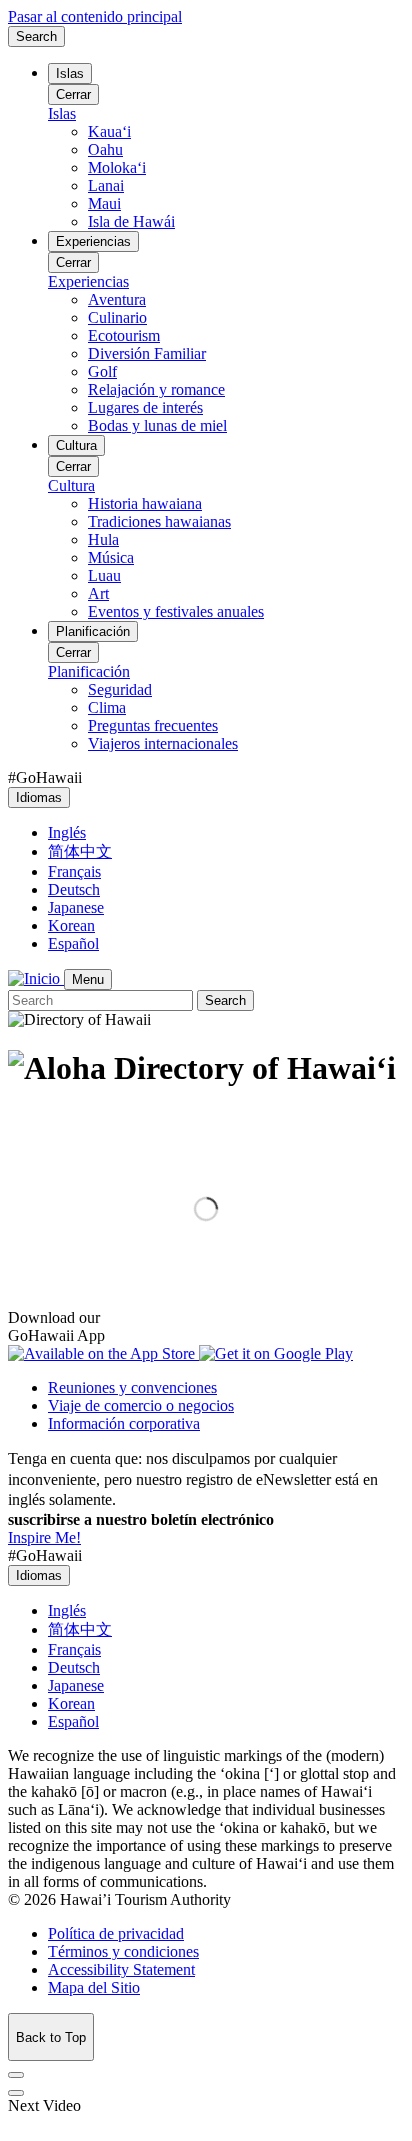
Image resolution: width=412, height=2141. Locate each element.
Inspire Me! (44, 1537)
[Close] (16, 2075)
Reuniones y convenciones (132, 1387)
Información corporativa (124, 1423)
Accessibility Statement (121, 1969)
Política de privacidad (116, 1933)
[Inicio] (36, 978)
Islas (70, 73)
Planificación (93, 631)
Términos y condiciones (123, 1951)
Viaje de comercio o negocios (141, 1405)
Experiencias (93, 241)
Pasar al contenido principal (95, 16)
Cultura (76, 445)
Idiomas (39, 797)
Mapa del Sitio (94, 1987)
